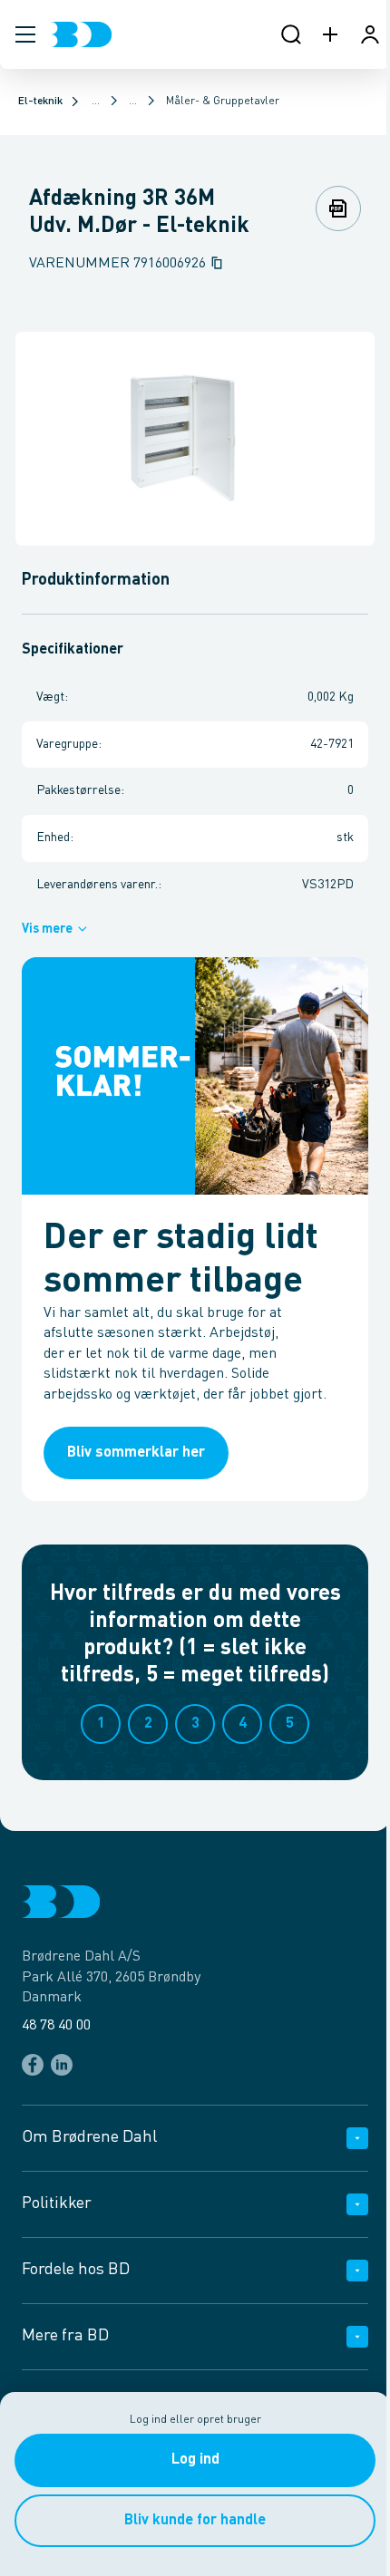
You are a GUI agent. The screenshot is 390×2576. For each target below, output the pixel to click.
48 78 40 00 (56, 2026)
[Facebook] (33, 2065)
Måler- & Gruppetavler (223, 102)
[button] (25, 34)
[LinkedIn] (62, 2065)
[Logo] (81, 34)
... (96, 102)
